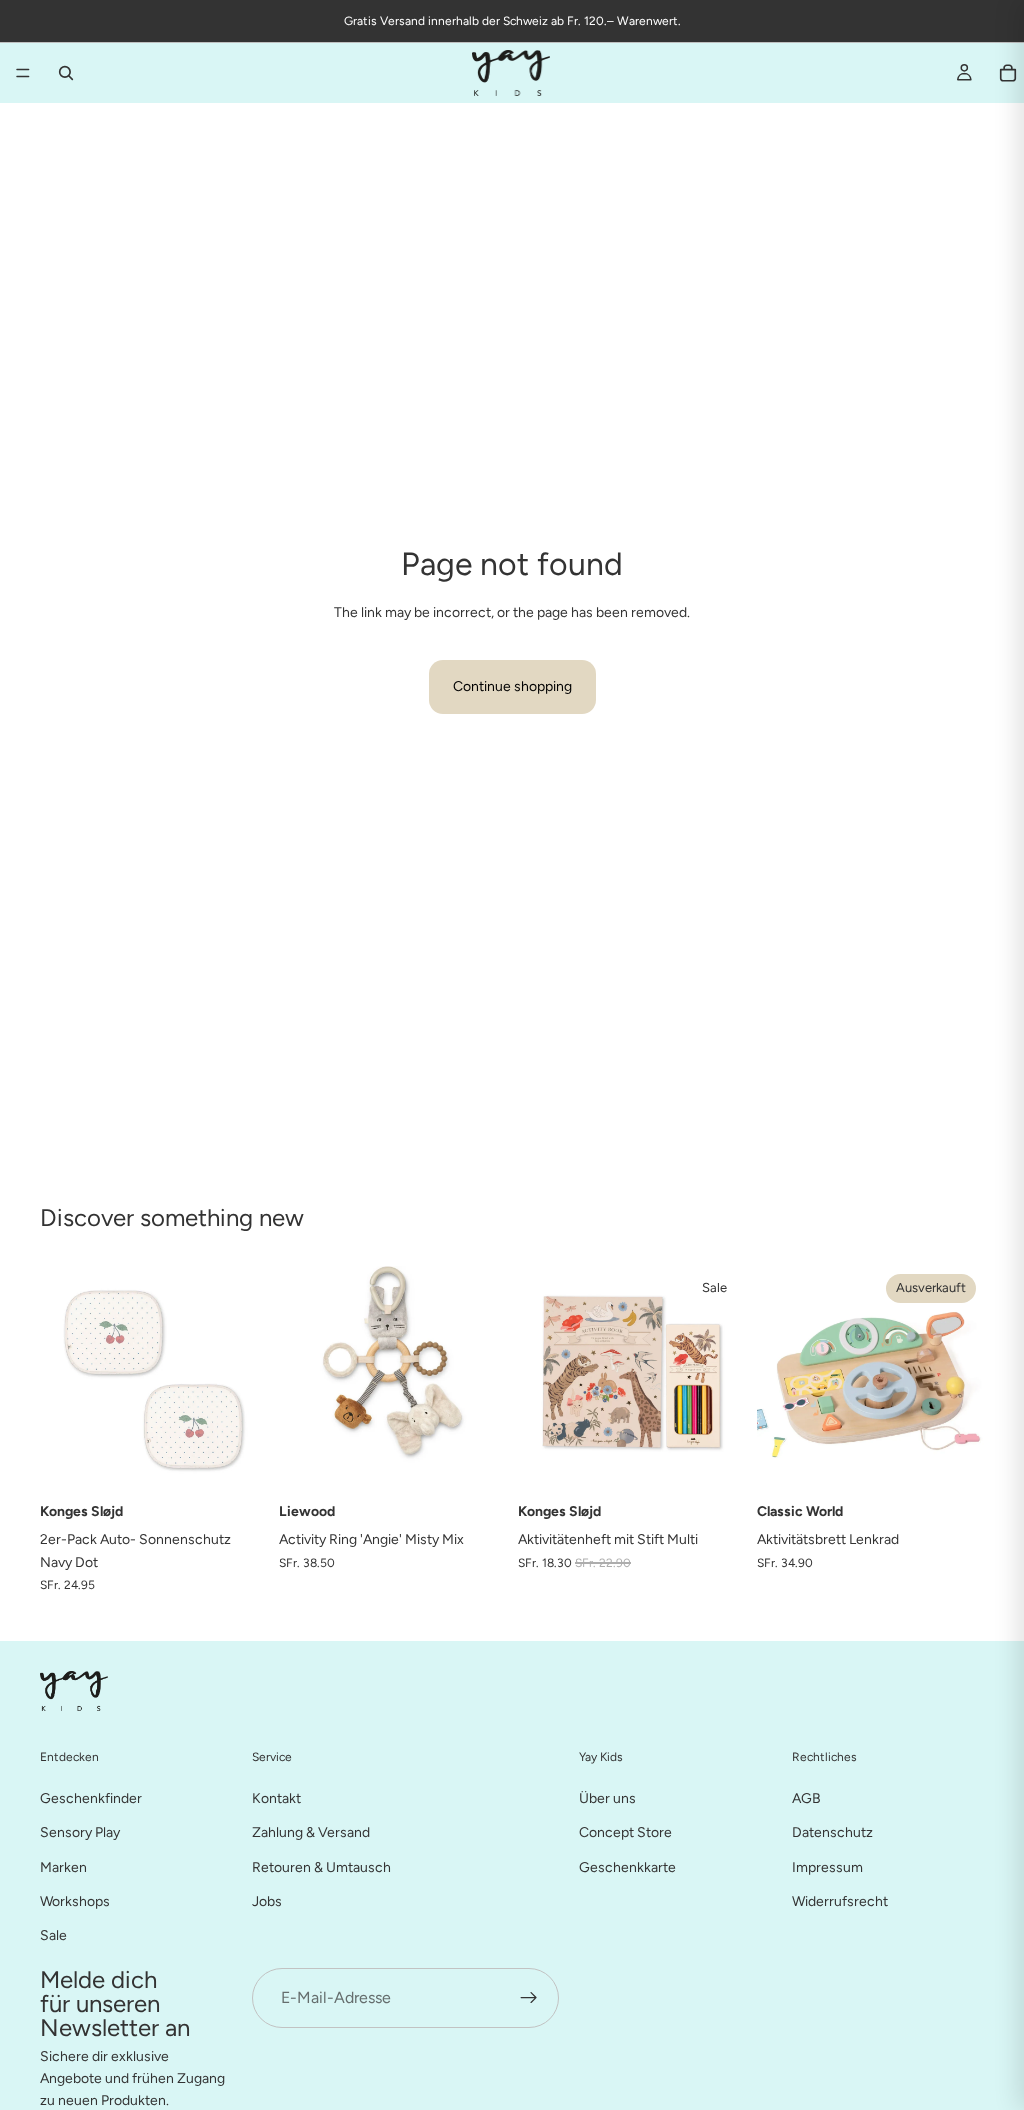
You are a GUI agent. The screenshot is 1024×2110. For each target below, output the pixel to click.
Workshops (75, 1900)
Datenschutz (832, 1832)
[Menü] (23, 73)
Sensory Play (80, 1832)
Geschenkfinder (91, 1797)
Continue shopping (512, 686)
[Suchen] (66, 73)
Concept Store (625, 1832)
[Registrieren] (529, 1997)
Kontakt (276, 1797)
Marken (63, 1866)
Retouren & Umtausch (321, 1866)
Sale (53, 1935)
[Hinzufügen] (236, 1462)
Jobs (267, 1900)
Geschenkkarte (627, 1866)
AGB (806, 1797)
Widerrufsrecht (840, 1900)
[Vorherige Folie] (301, 1380)
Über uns (607, 1797)
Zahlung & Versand (311, 1832)
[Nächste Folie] (484, 1380)
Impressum (827, 1866)
